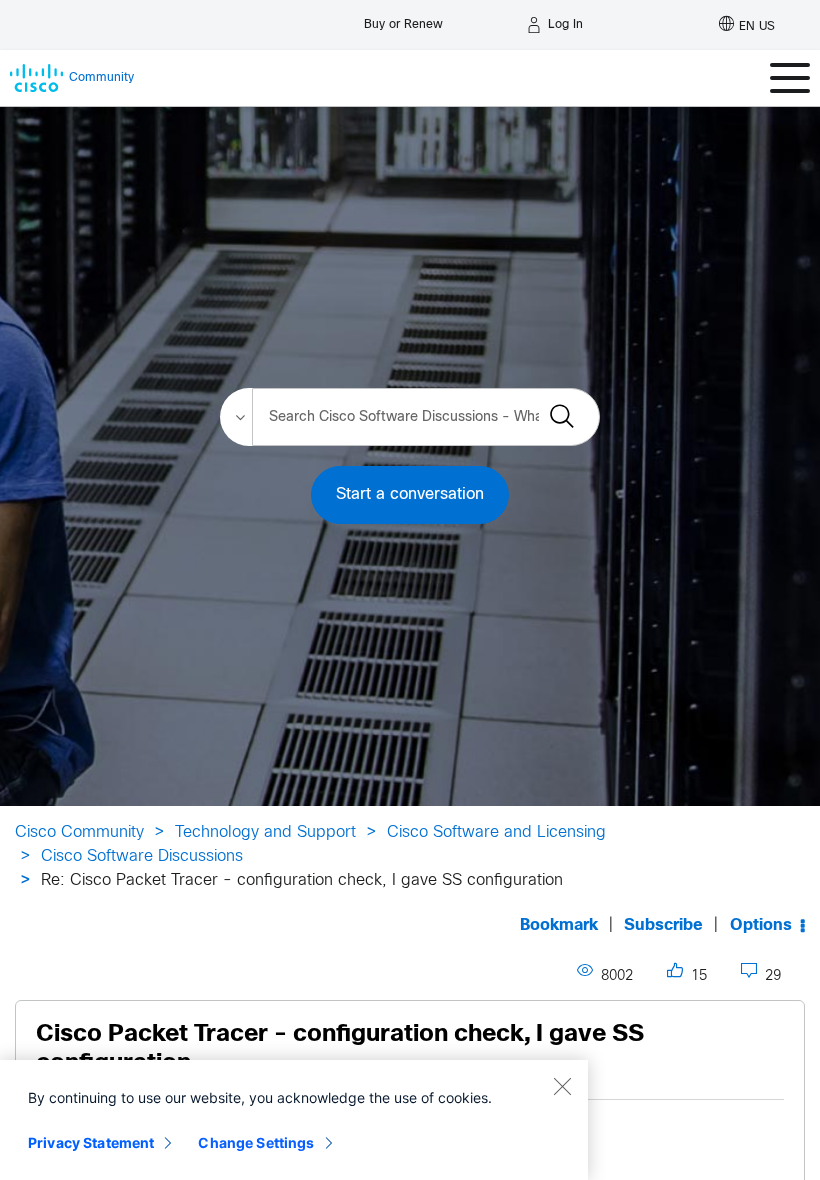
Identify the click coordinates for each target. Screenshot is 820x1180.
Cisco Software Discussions (142, 856)
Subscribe (663, 925)
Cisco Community (79, 832)
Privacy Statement (91, 1142)
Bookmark (559, 925)
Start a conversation (410, 494)
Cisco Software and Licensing (496, 832)
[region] (294, 1120)
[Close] (562, 1086)
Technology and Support (265, 832)
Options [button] (761, 925)
